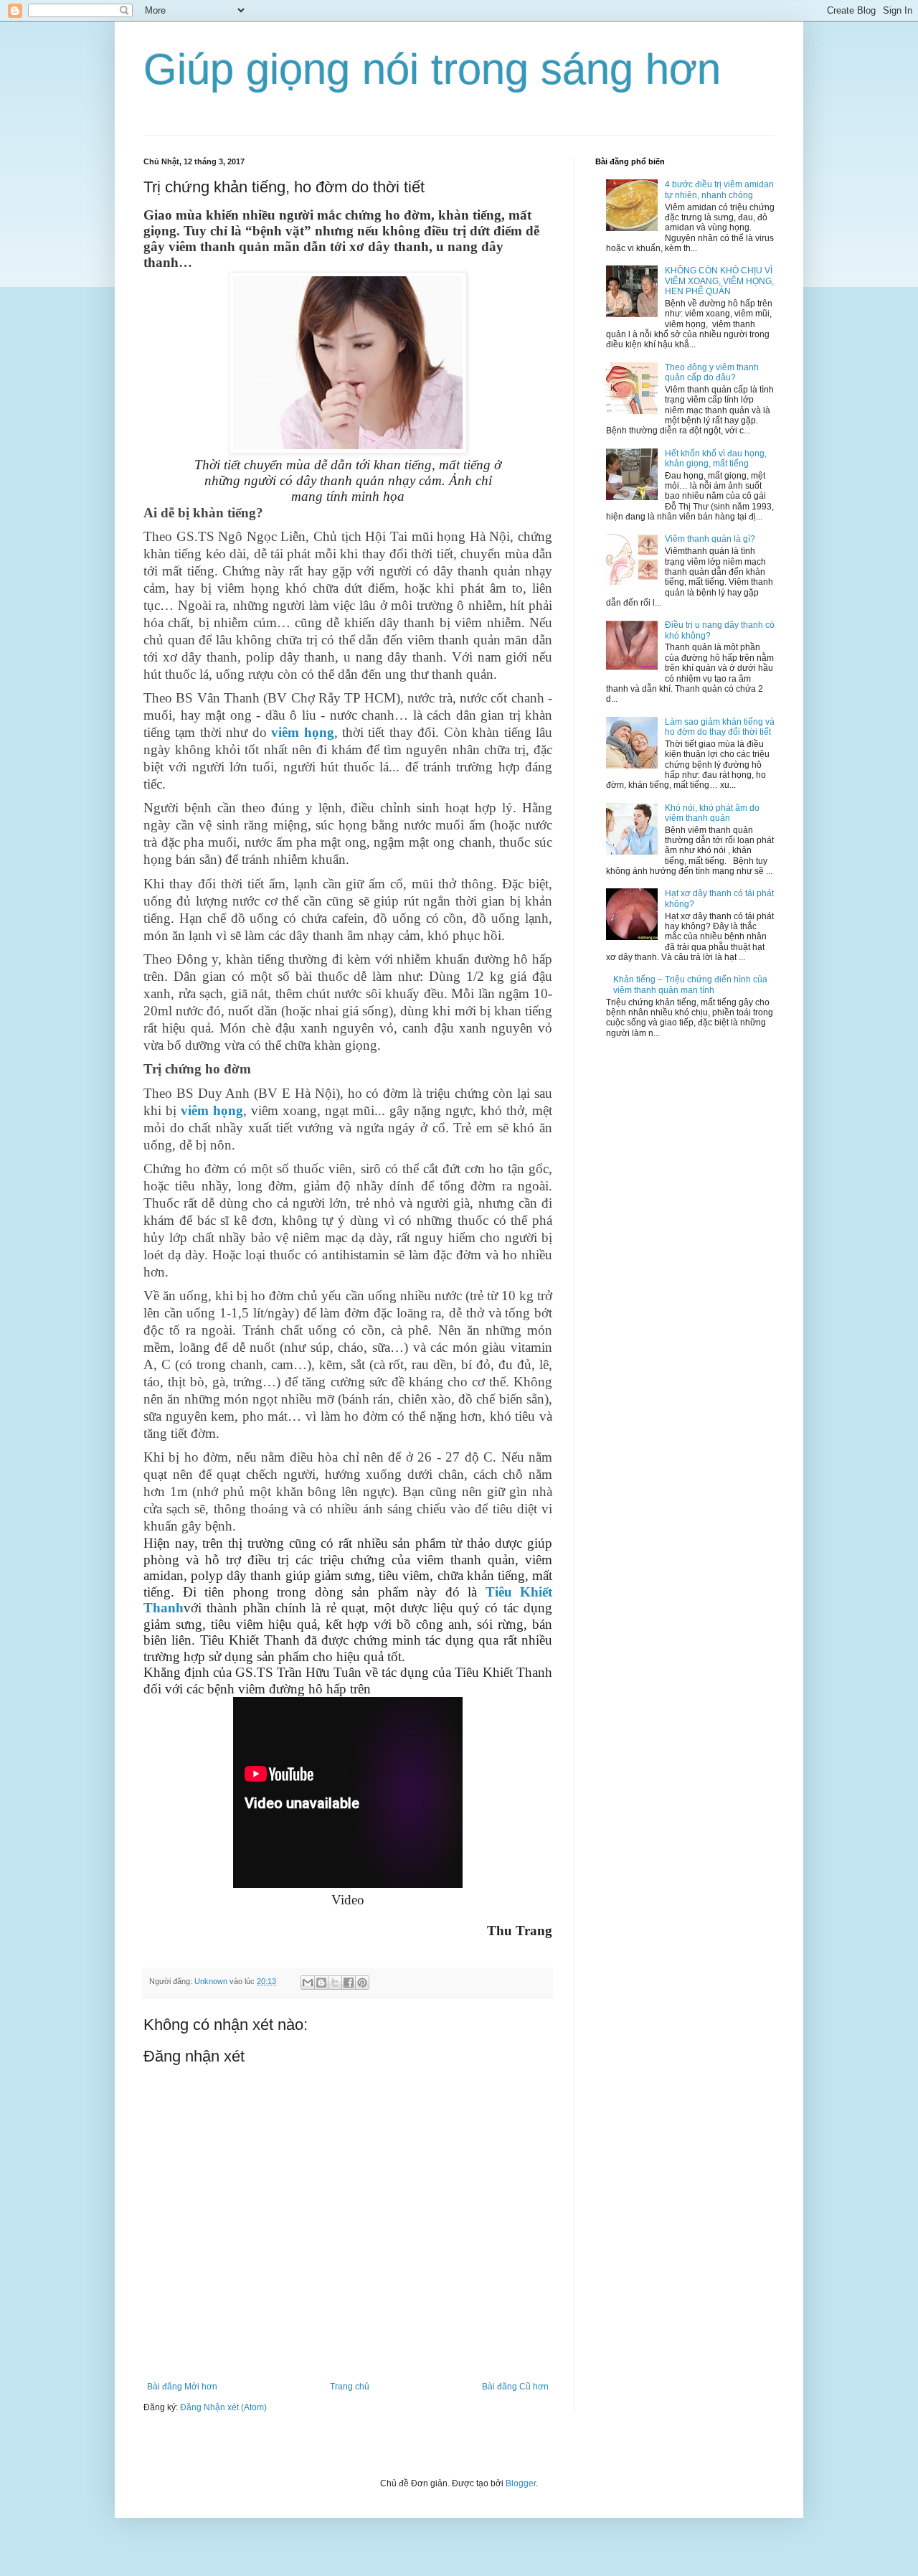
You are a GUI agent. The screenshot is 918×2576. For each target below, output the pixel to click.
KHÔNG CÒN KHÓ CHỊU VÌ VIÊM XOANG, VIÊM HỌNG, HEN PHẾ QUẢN (719, 281)
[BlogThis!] (321, 1983)
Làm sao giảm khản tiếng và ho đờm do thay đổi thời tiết (720, 727)
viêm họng (302, 732)
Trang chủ (350, 2387)
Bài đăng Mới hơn (182, 2387)
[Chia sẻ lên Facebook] (349, 1983)
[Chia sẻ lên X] (335, 1983)
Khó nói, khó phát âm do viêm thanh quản (712, 813)
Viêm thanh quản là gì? (710, 539)
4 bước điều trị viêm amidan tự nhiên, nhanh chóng (719, 189)
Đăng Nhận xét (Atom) (223, 2407)
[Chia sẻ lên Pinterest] (362, 1983)
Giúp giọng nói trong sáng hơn (432, 69)
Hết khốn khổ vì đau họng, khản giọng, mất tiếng (716, 459)
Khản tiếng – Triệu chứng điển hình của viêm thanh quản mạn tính (690, 984)
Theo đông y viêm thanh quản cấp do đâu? (712, 372)
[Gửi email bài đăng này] (308, 1983)
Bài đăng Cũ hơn (515, 2387)
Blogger (521, 2483)
